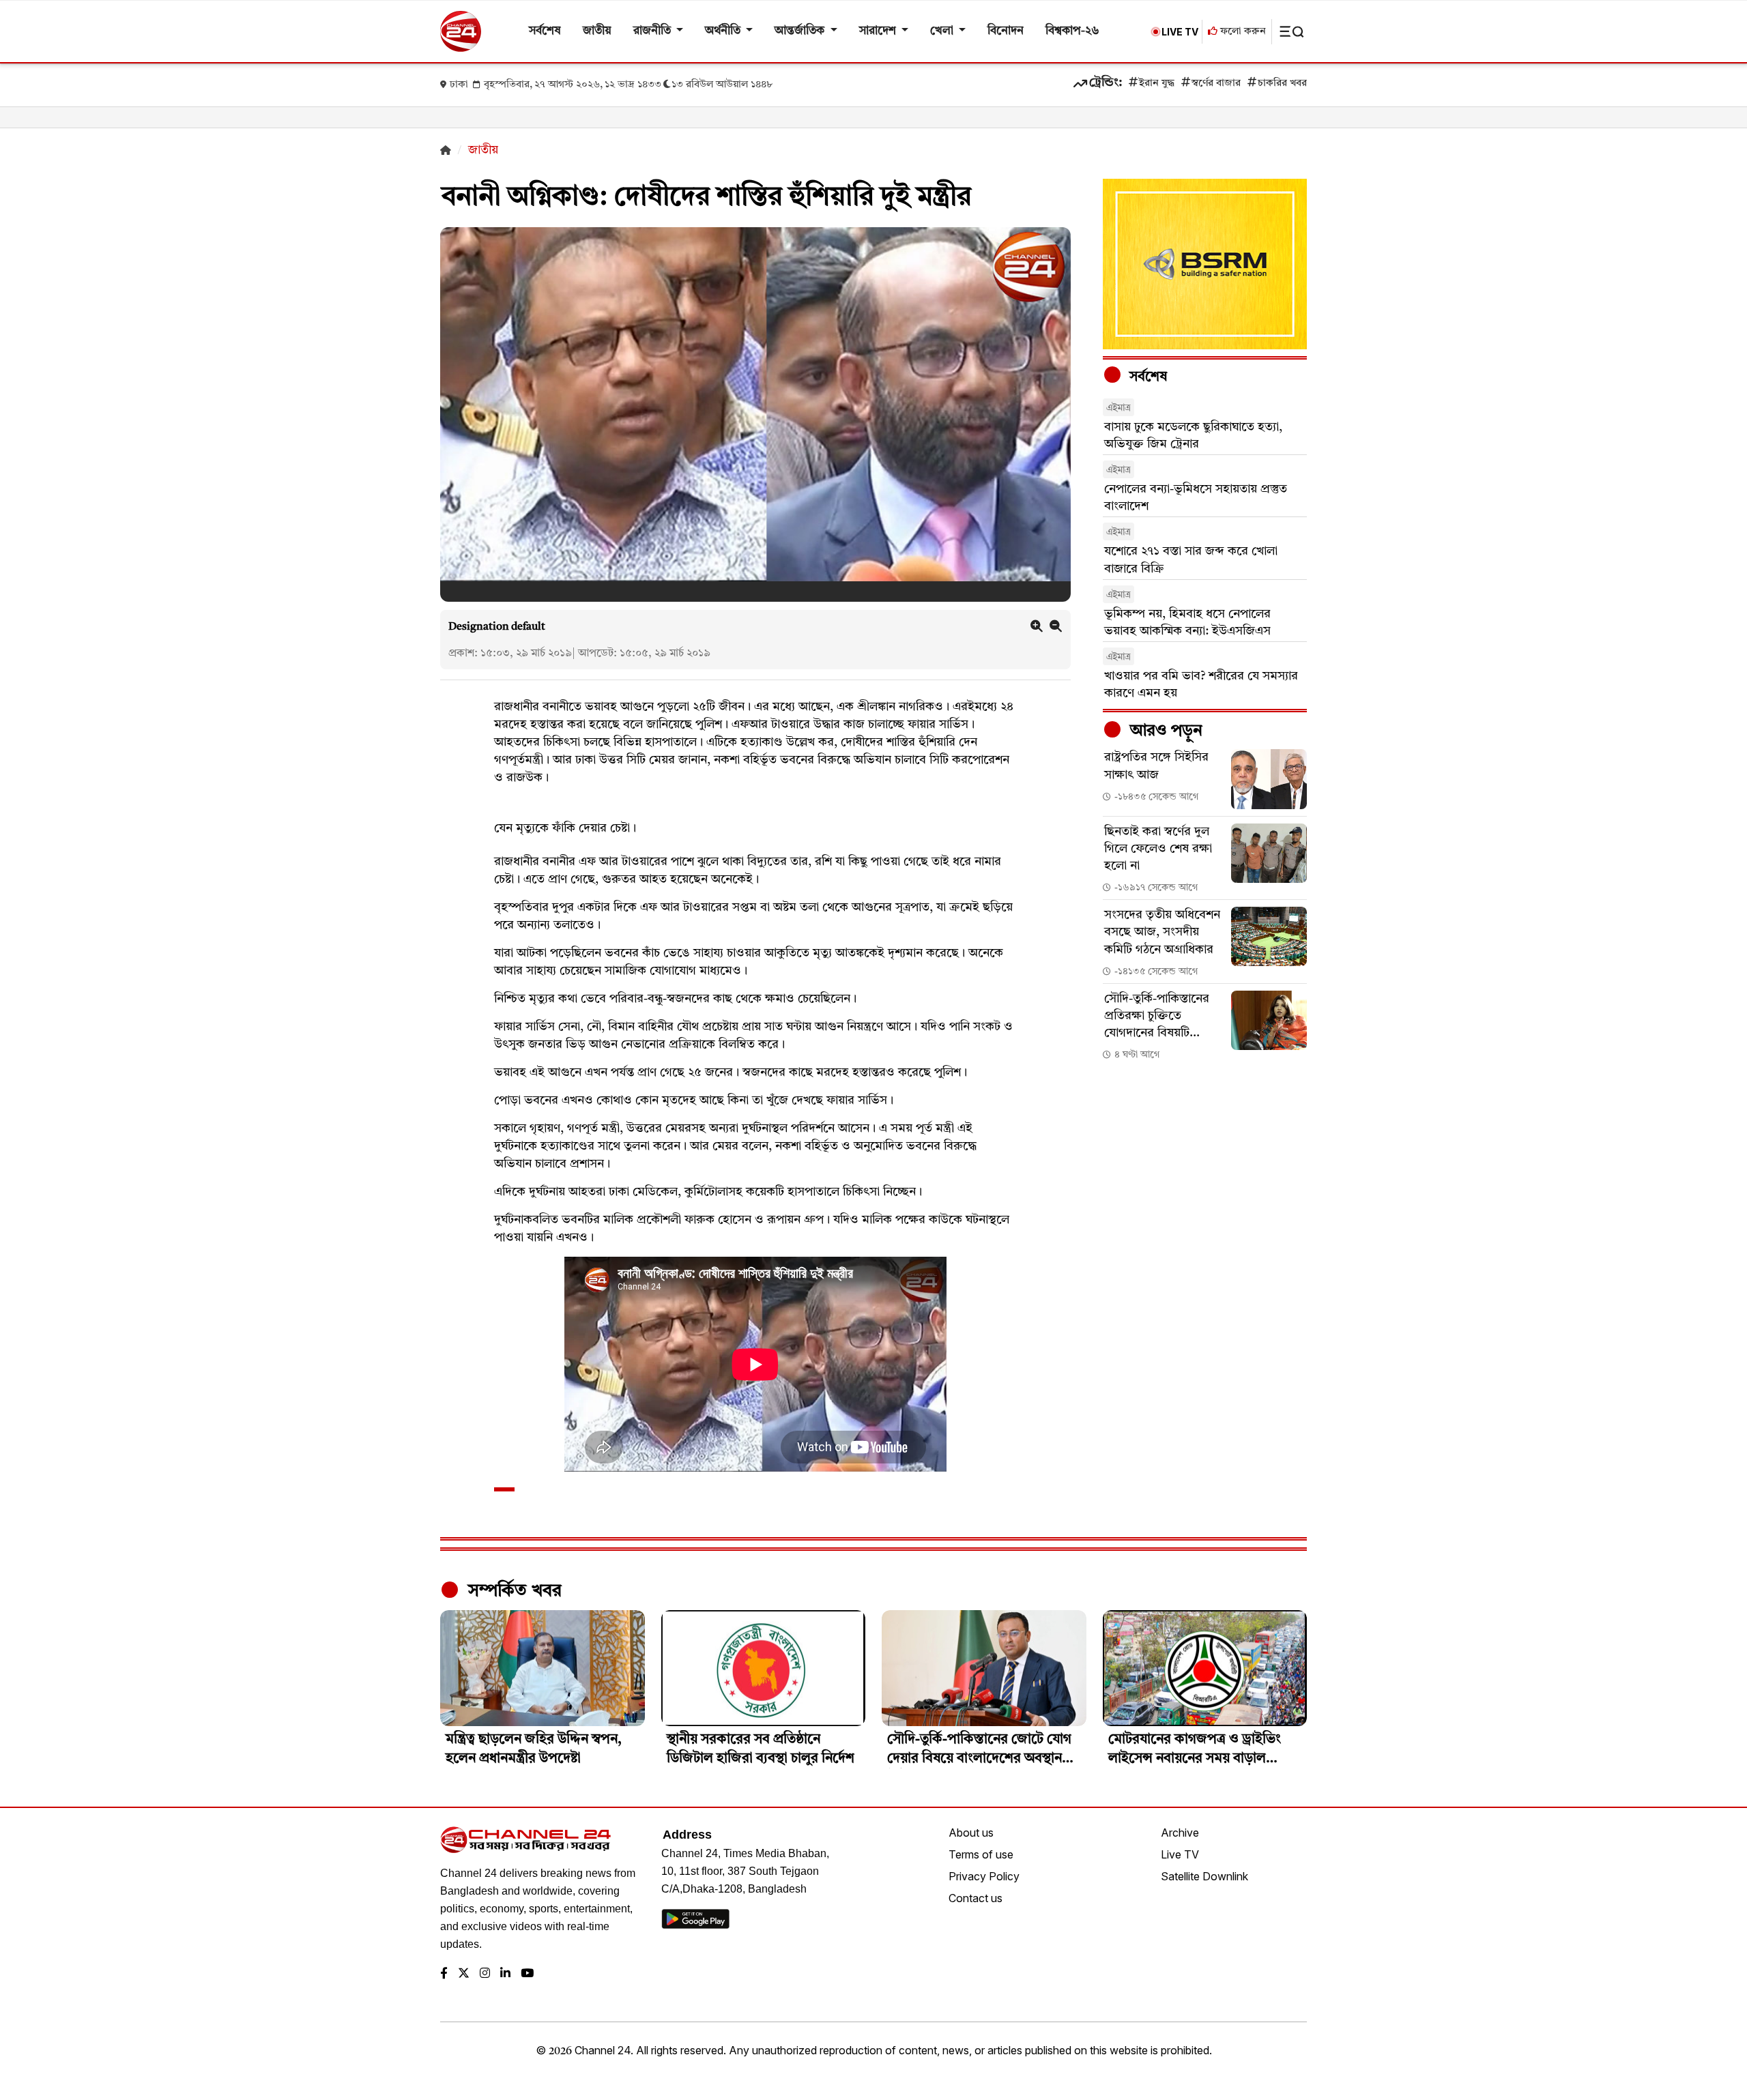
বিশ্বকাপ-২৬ (1072, 31)
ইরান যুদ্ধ (1157, 84)
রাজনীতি (653, 31)
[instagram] (485, 1974)
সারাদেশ (879, 31)
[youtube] (527, 1974)
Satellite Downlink (1204, 1876)
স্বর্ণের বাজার (1216, 84)
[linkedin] (505, 1974)
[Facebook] (444, 1974)
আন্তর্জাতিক (801, 31)
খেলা (943, 31)
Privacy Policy (984, 1876)
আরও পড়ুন (1164, 731)
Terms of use (981, 1854)
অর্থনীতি (724, 31)
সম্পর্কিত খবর (512, 1591)
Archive (1180, 1833)
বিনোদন (1006, 31)
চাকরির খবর (1282, 84)
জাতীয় (597, 31)
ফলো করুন (1242, 32)
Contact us (976, 1898)
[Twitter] (464, 1974)
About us (971, 1833)
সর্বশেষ (545, 31)
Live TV (1180, 1854)
